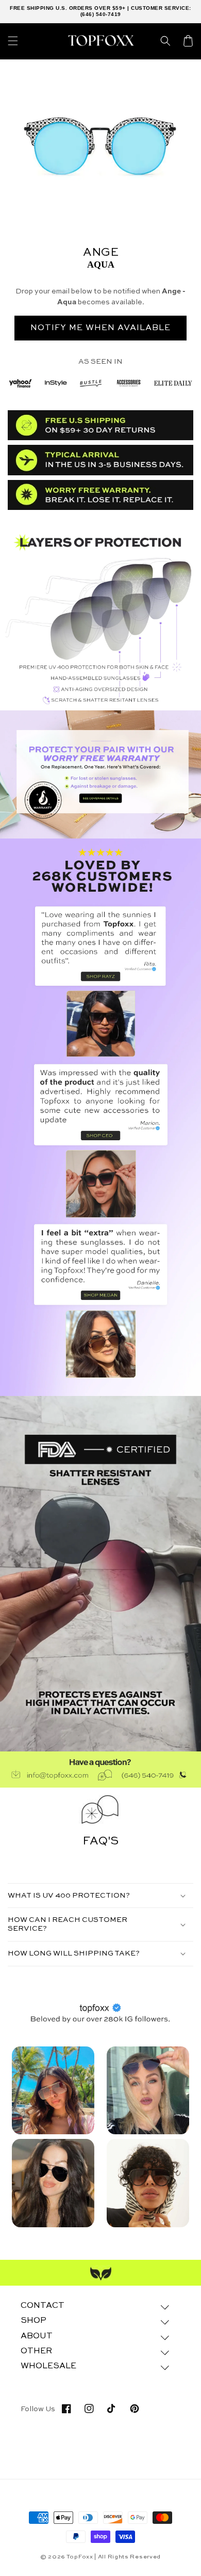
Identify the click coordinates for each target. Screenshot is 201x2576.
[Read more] (100, 774)
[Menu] (13, 41)
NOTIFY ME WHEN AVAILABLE (100, 328)
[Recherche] (165, 41)
